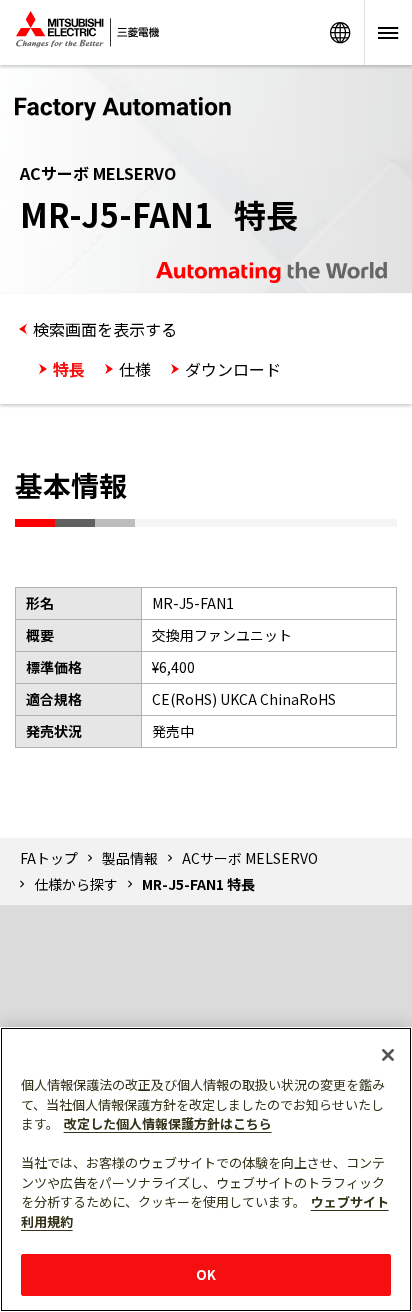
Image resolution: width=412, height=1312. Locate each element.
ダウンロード (233, 369)
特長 (69, 369)
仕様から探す (76, 884)
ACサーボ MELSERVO (250, 858)
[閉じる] (388, 1055)
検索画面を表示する (105, 329)
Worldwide (340, 32)
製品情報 (130, 858)
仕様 (135, 369)
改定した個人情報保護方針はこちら (168, 1123)
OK (206, 1274)
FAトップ (49, 858)
